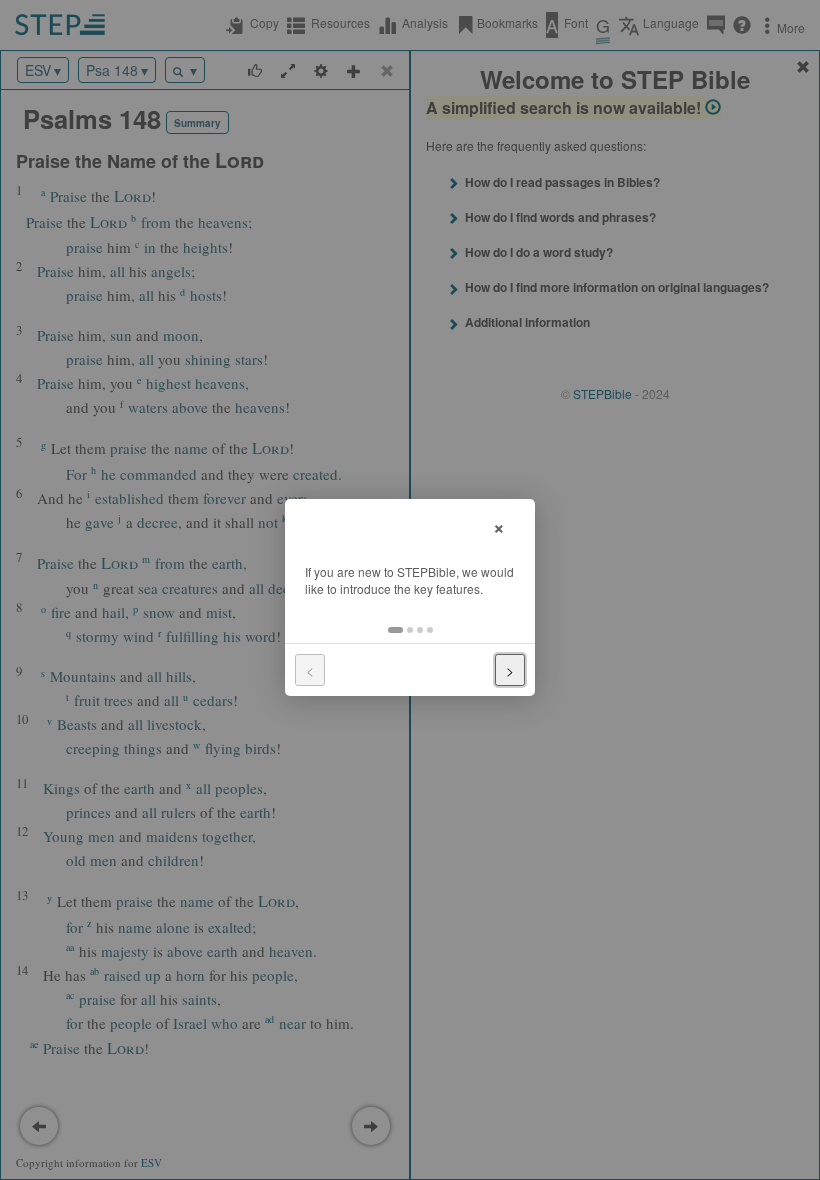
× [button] (499, 525)
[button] (395, 630)
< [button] (310, 670)
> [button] (510, 670)
